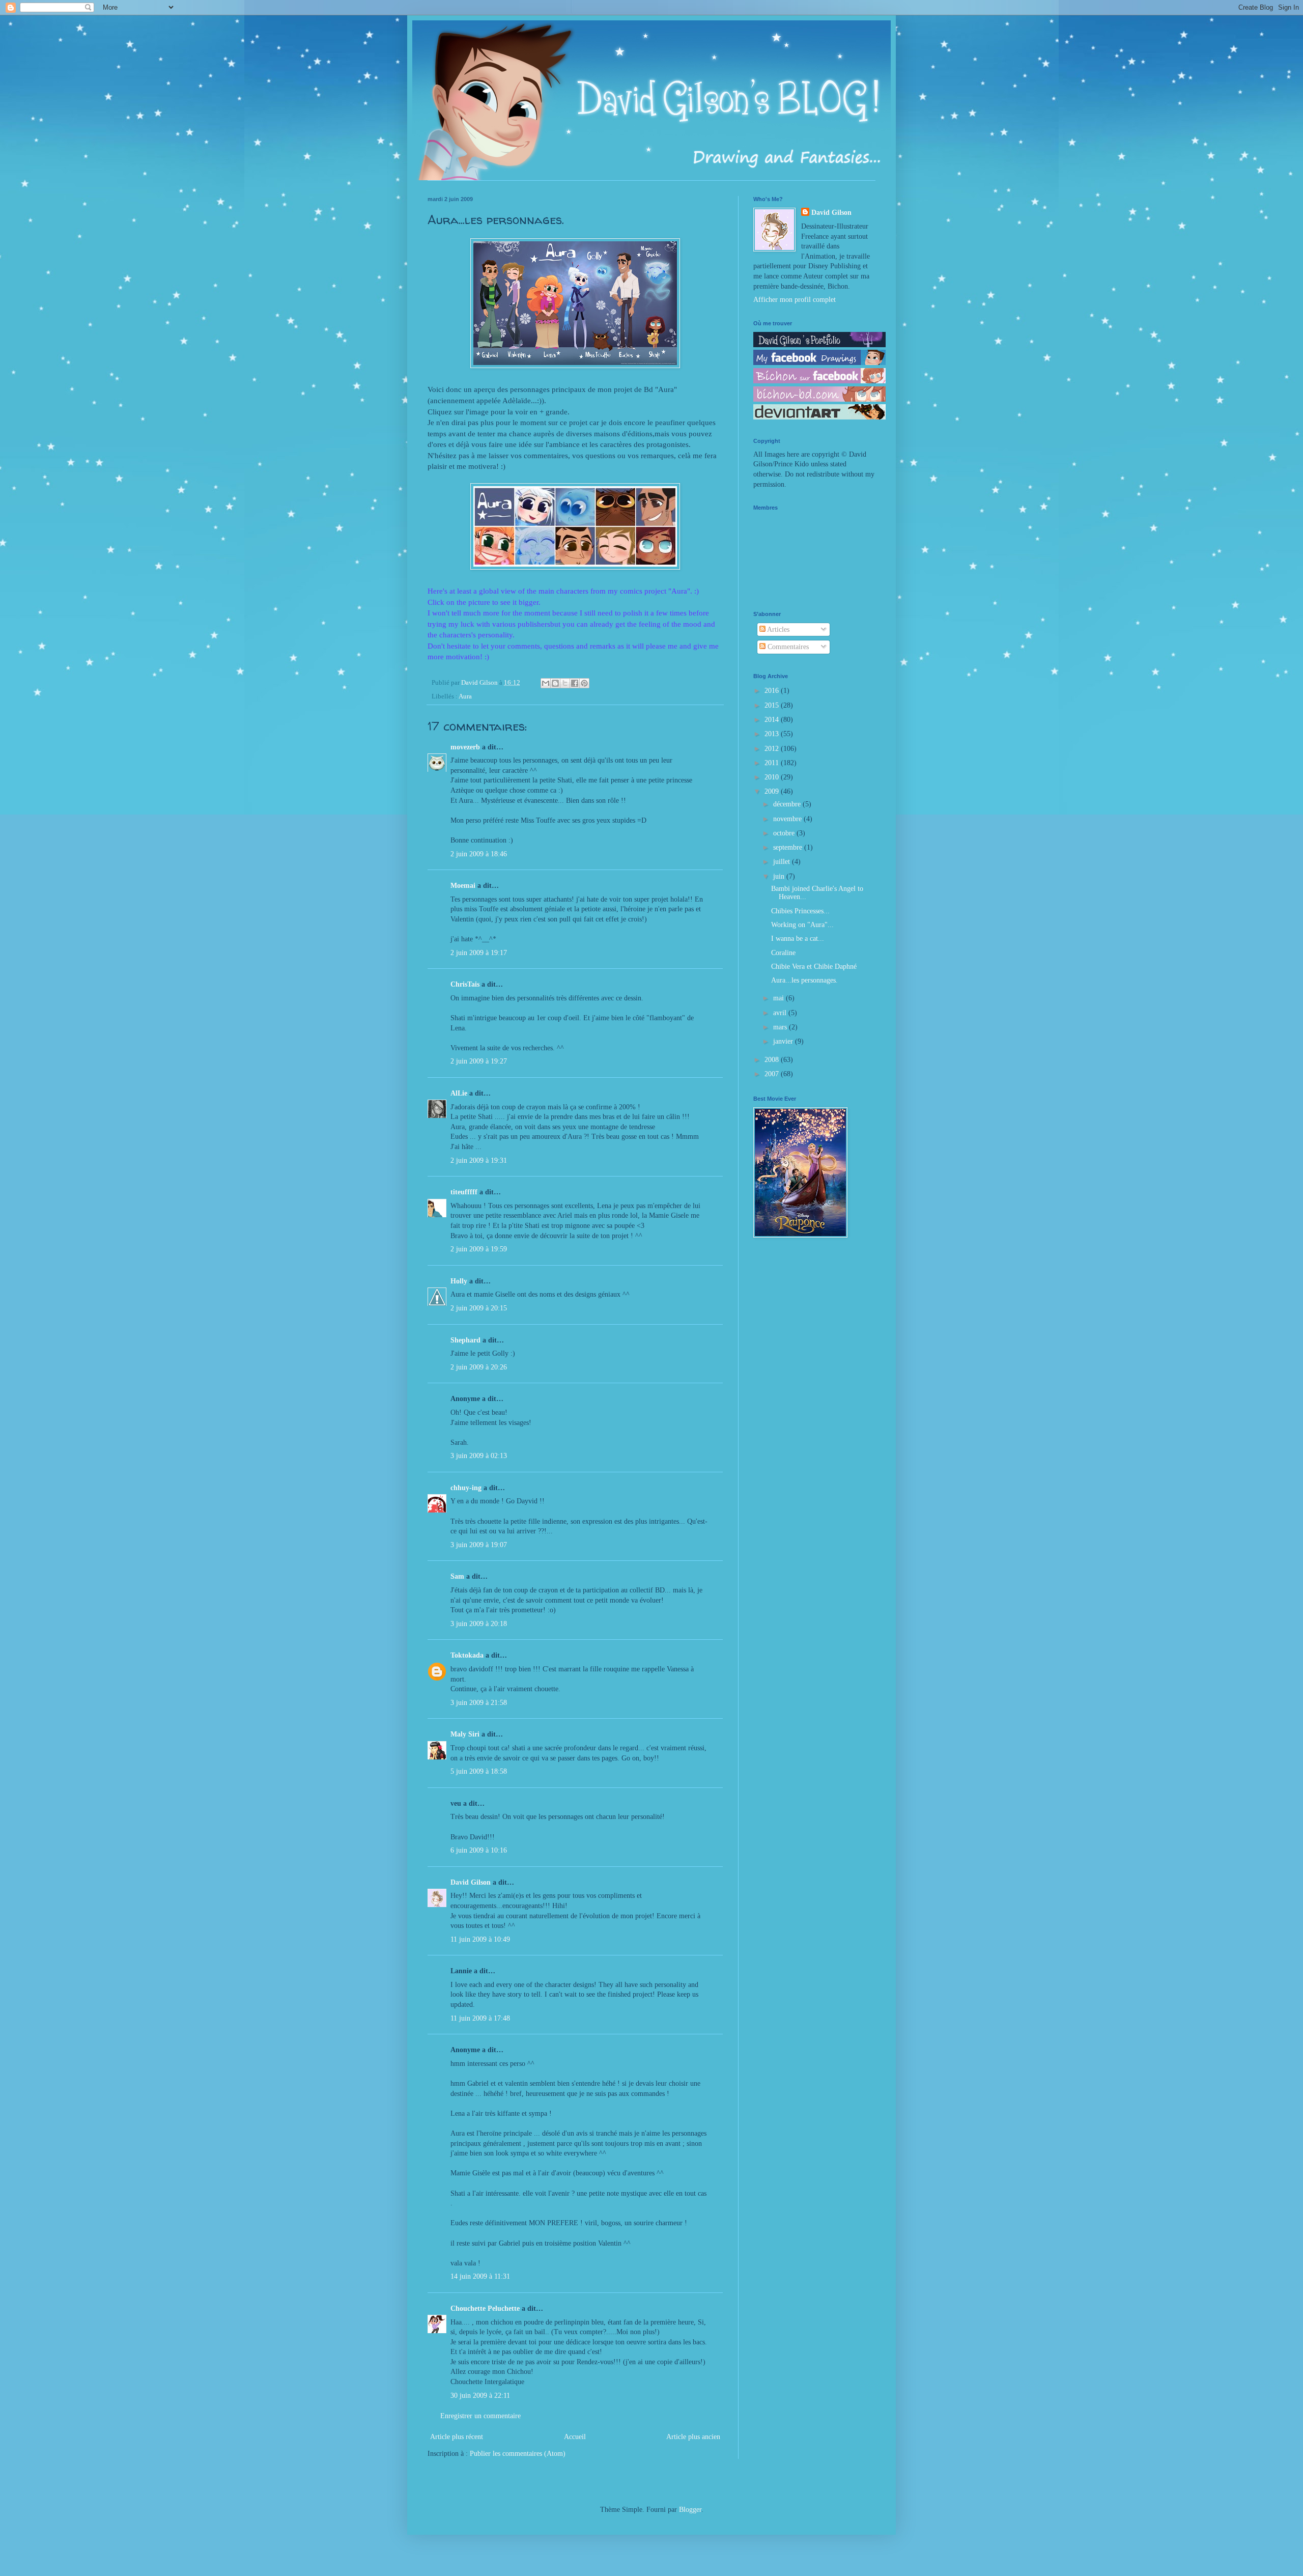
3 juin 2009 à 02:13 (479, 1456)
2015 (773, 705)
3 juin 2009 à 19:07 (479, 1545)
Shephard (465, 1340)
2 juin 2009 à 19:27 (479, 1061)
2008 (773, 1060)
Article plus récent (457, 2437)
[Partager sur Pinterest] (584, 683)
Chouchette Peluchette (485, 2308)
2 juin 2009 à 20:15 (479, 1308)
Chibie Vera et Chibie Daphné (814, 967)
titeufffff (464, 1192)
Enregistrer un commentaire (480, 2416)
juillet (783, 862)
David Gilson (471, 1882)
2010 (773, 777)
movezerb (465, 747)
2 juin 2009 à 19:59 (479, 1249)
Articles (777, 629)
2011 (773, 763)
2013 (773, 734)
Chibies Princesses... (800, 911)
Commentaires (787, 647)
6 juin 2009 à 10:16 (479, 1850)
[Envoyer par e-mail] (546, 683)
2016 (773, 691)
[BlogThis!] (555, 683)
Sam (457, 1576)
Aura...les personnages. (804, 980)
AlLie (459, 1093)
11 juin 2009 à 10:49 (480, 1939)
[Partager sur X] (565, 683)
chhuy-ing (466, 1488)
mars (781, 1027)
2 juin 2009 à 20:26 (479, 1367)
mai (780, 998)
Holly (459, 1281)
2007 (773, 1074)
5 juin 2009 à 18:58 (479, 1771)
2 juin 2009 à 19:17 (479, 953)
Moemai (463, 886)
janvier (784, 1041)
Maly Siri (465, 1734)
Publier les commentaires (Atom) (518, 2454)
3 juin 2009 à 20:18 (479, 1624)
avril (781, 1013)
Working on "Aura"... (802, 925)
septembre (789, 847)
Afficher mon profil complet (795, 300)
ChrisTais (465, 984)
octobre (785, 833)
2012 (773, 749)
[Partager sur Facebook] (575, 683)
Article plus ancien (693, 2437)
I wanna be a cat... (798, 939)
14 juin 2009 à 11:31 (480, 2276)
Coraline (783, 953)
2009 (773, 791)
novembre (788, 819)
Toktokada (467, 1655)
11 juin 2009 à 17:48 (480, 2018)
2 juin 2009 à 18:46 (479, 854)
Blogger (690, 2510)
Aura (465, 696)
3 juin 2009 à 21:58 (479, 1703)
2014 (773, 720)
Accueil (575, 2437)
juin (780, 876)
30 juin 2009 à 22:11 (480, 2396)
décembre (788, 804)
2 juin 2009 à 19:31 (479, 1160)
